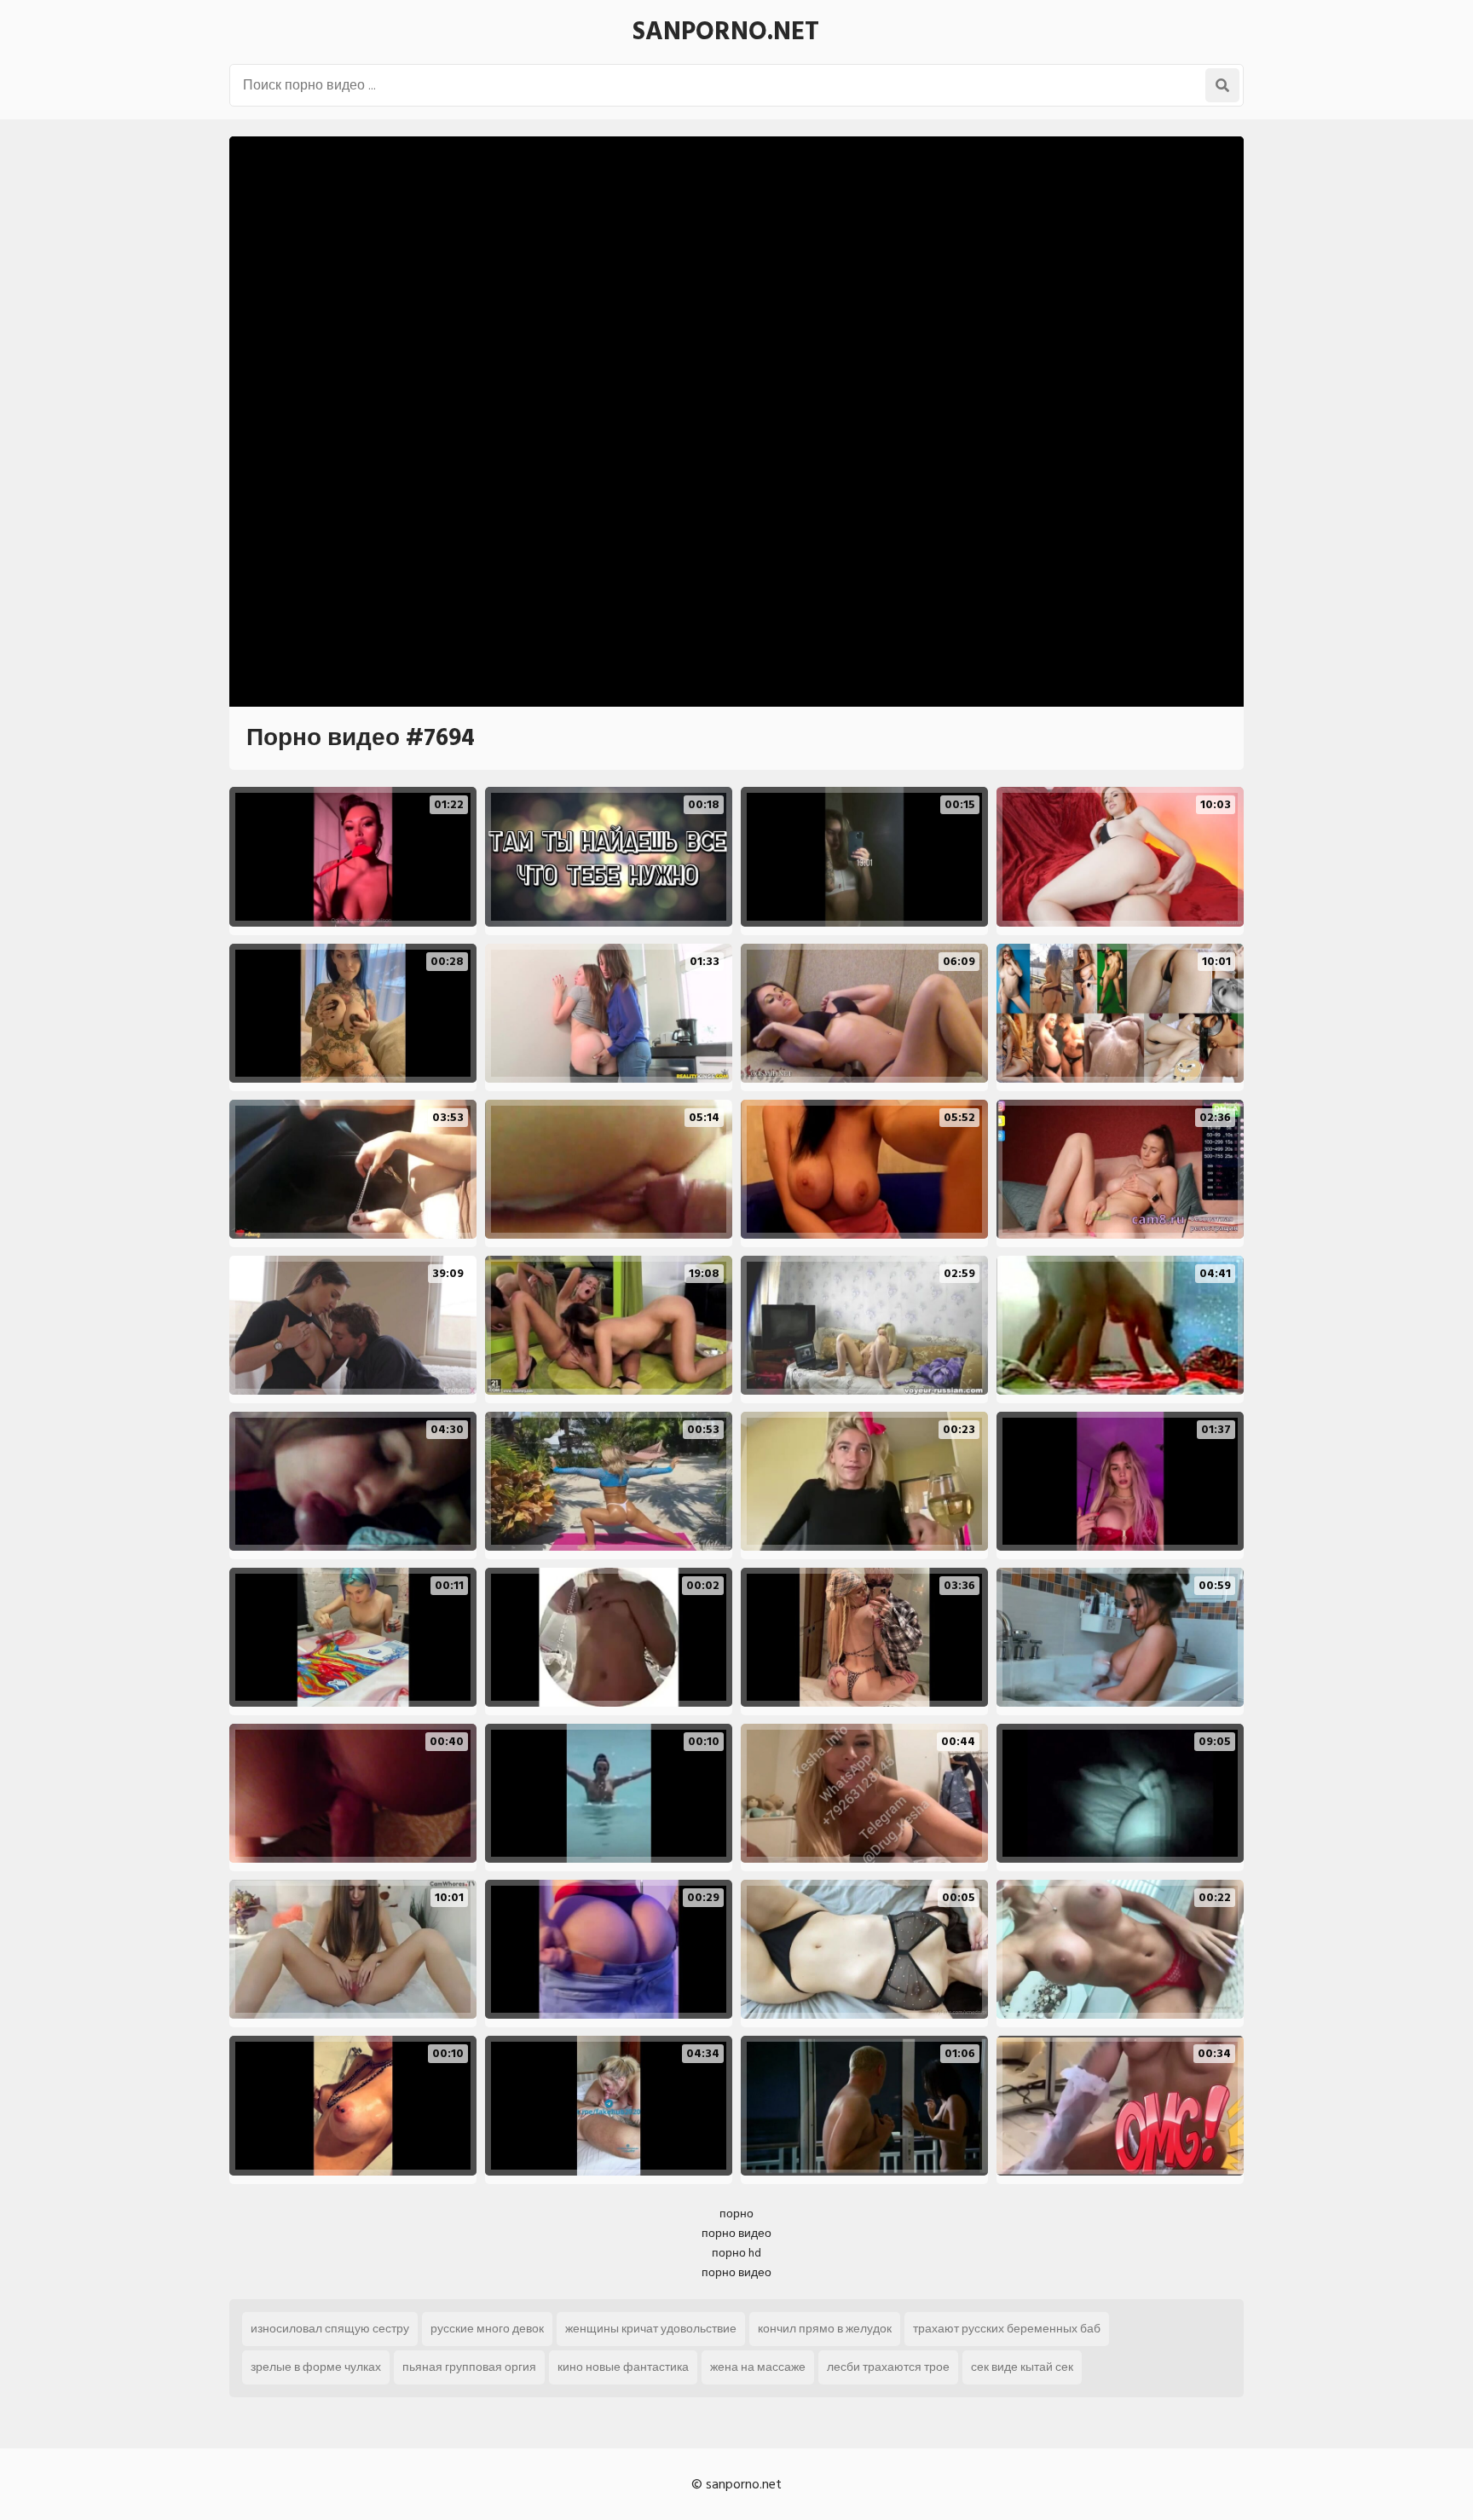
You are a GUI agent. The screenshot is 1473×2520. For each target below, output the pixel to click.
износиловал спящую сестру (330, 2329)
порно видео (736, 2233)
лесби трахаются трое (888, 2367)
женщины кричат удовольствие (651, 2329)
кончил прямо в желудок (825, 2329)
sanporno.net (726, 32)
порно (736, 2214)
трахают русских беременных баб (1007, 2329)
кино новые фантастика (623, 2367)
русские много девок (487, 2329)
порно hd (736, 2253)
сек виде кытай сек (1022, 2367)
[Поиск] (1222, 85)
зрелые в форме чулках (316, 2367)
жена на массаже (758, 2367)
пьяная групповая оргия (469, 2367)
